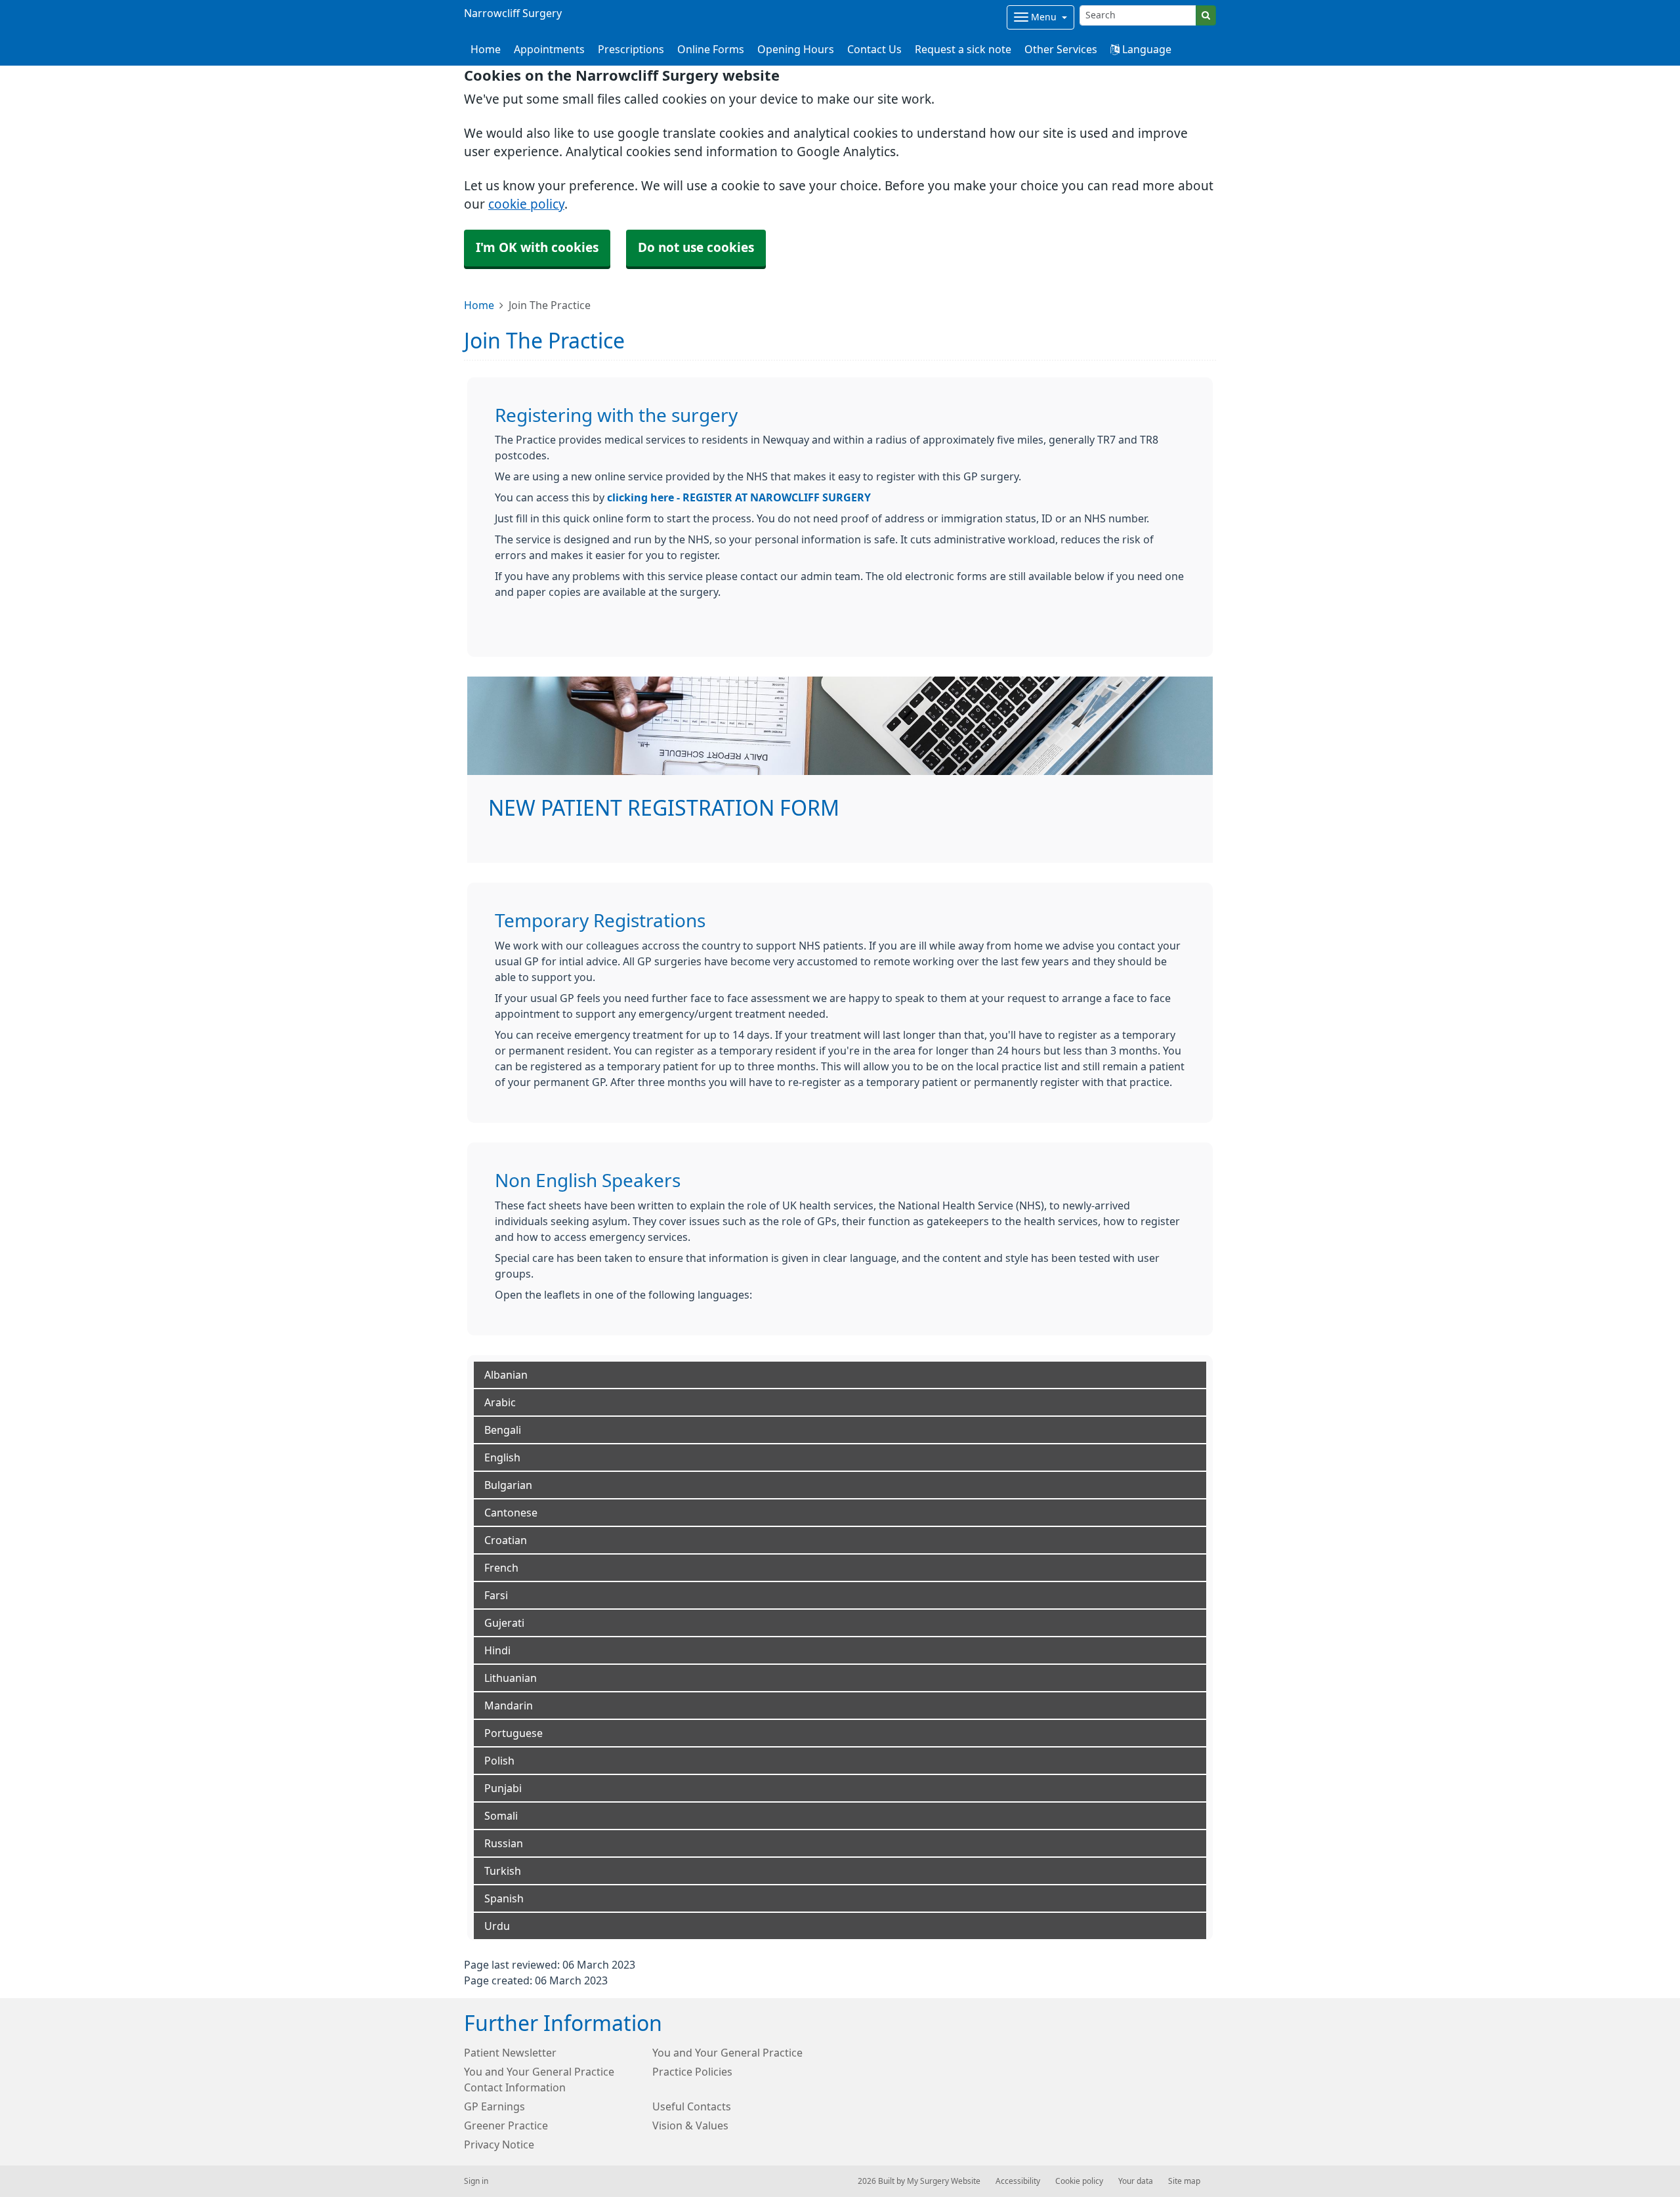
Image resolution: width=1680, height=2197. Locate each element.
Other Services (1061, 49)
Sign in (476, 2181)
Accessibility (1018, 2181)
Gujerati (504, 1623)
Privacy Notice (499, 2145)
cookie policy (526, 204)
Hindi (497, 1650)
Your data (1136, 2181)
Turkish (503, 1871)
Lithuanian (511, 1678)
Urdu (497, 1926)
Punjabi (503, 1788)
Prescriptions (631, 49)
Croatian (506, 1540)
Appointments (549, 49)
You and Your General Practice (727, 2053)
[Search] (1206, 15)
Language (1145, 49)
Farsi (496, 1595)
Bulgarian (508, 1485)
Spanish (504, 1898)
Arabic (500, 1402)
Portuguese (514, 1733)
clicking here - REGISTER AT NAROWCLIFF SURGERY (739, 497)
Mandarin (509, 1705)
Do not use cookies (696, 248)
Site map (1184, 2181)
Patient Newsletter (510, 2053)
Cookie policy (1079, 2181)
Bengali (503, 1430)
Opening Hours (796, 49)
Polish (499, 1761)
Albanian (506, 1375)
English (502, 1457)
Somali (501, 1816)
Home (479, 305)
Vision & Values (690, 2125)
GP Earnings (494, 2106)
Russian (504, 1843)
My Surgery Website (944, 2181)
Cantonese (511, 1513)
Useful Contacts (692, 2106)
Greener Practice (506, 2125)
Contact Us (874, 49)
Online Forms (711, 49)
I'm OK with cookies (537, 248)
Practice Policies (692, 2072)
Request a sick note (963, 49)
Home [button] (486, 49)
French (501, 1568)
